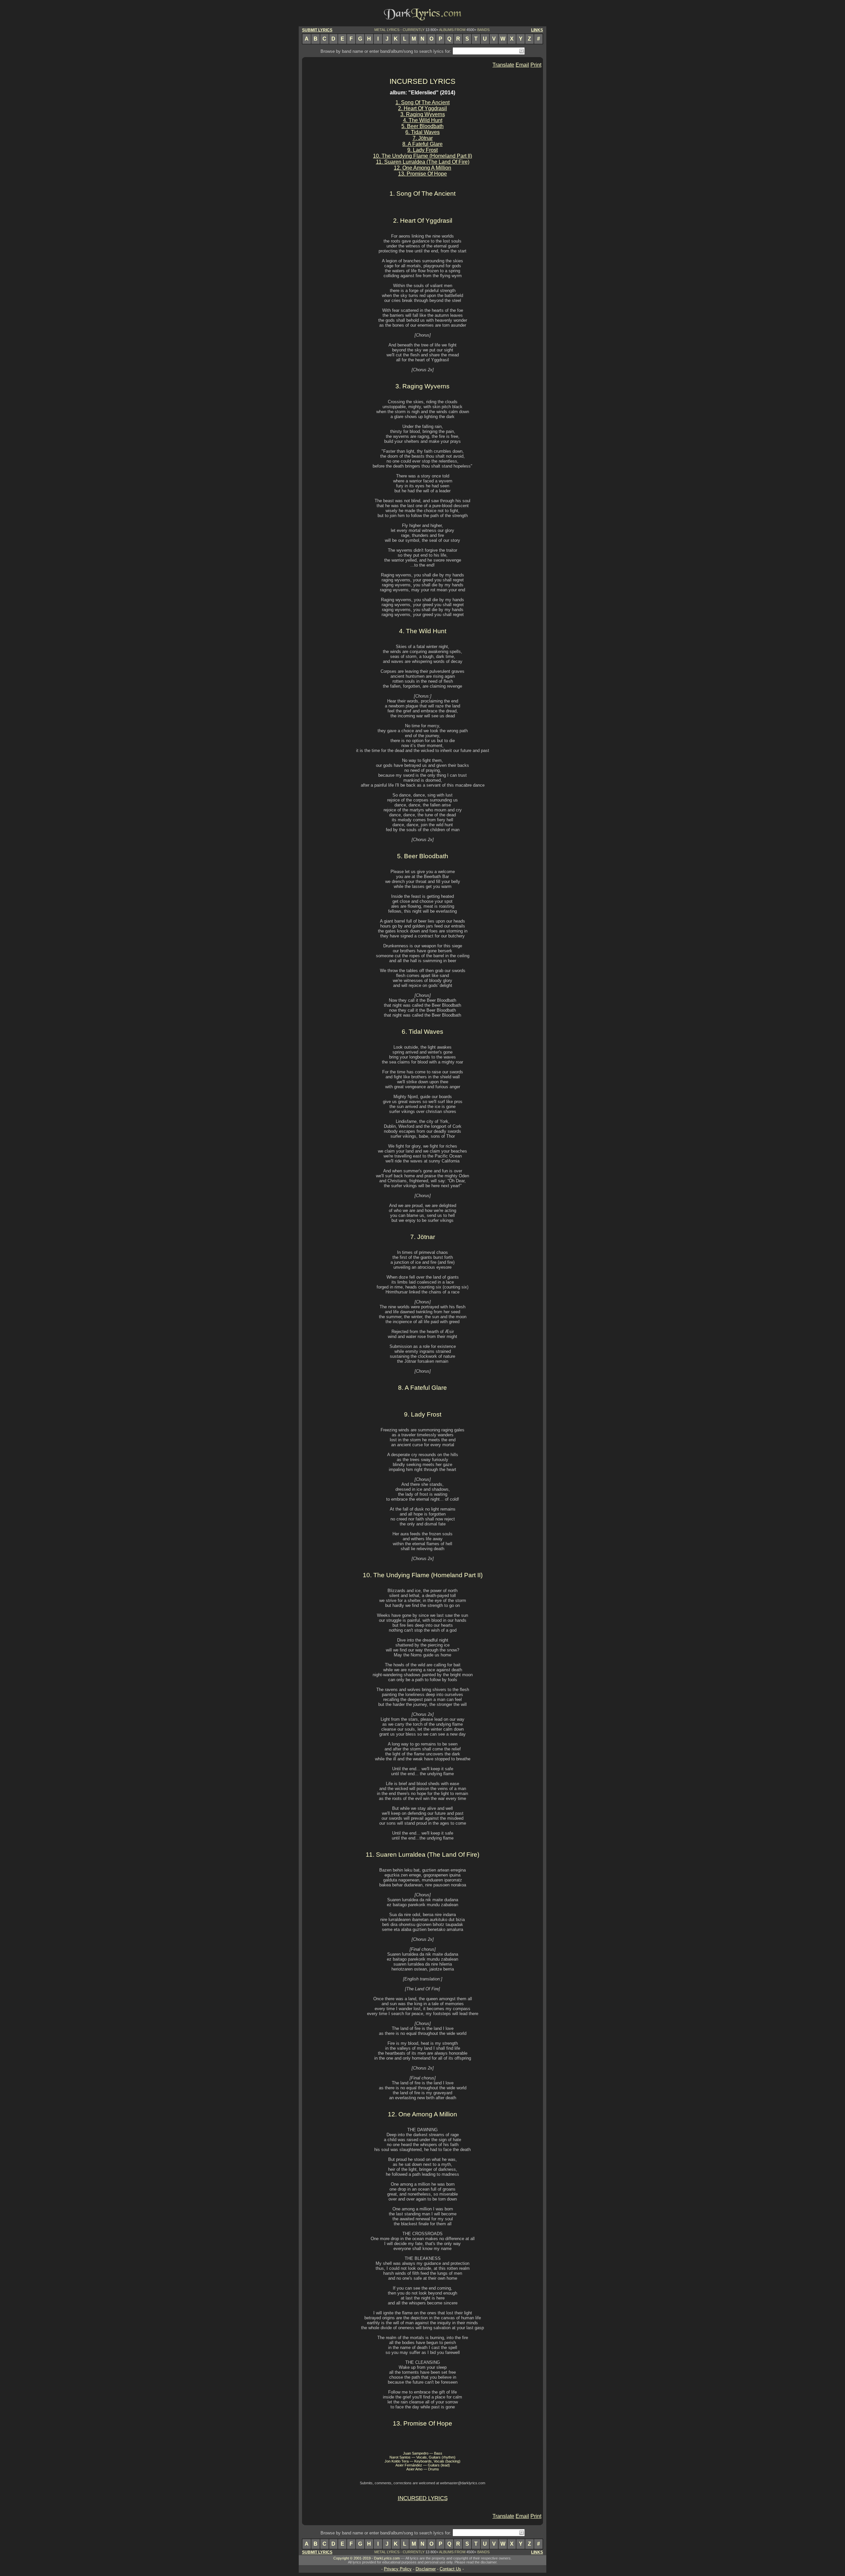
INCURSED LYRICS (422, 81)
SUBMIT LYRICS (317, 30)
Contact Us (450, 2569)
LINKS (537, 30)
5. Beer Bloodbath (422, 126)
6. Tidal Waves (422, 132)
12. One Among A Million (422, 168)
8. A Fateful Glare (422, 144)
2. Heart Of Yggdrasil (422, 108)
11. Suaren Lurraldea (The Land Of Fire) (423, 162)
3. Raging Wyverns (423, 114)
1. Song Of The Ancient (422, 102)
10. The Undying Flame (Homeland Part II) (422, 156)
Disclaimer (426, 2569)
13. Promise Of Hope (422, 174)
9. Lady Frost (422, 150)
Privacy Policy (398, 2569)
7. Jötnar (423, 138)
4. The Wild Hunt (423, 120)
